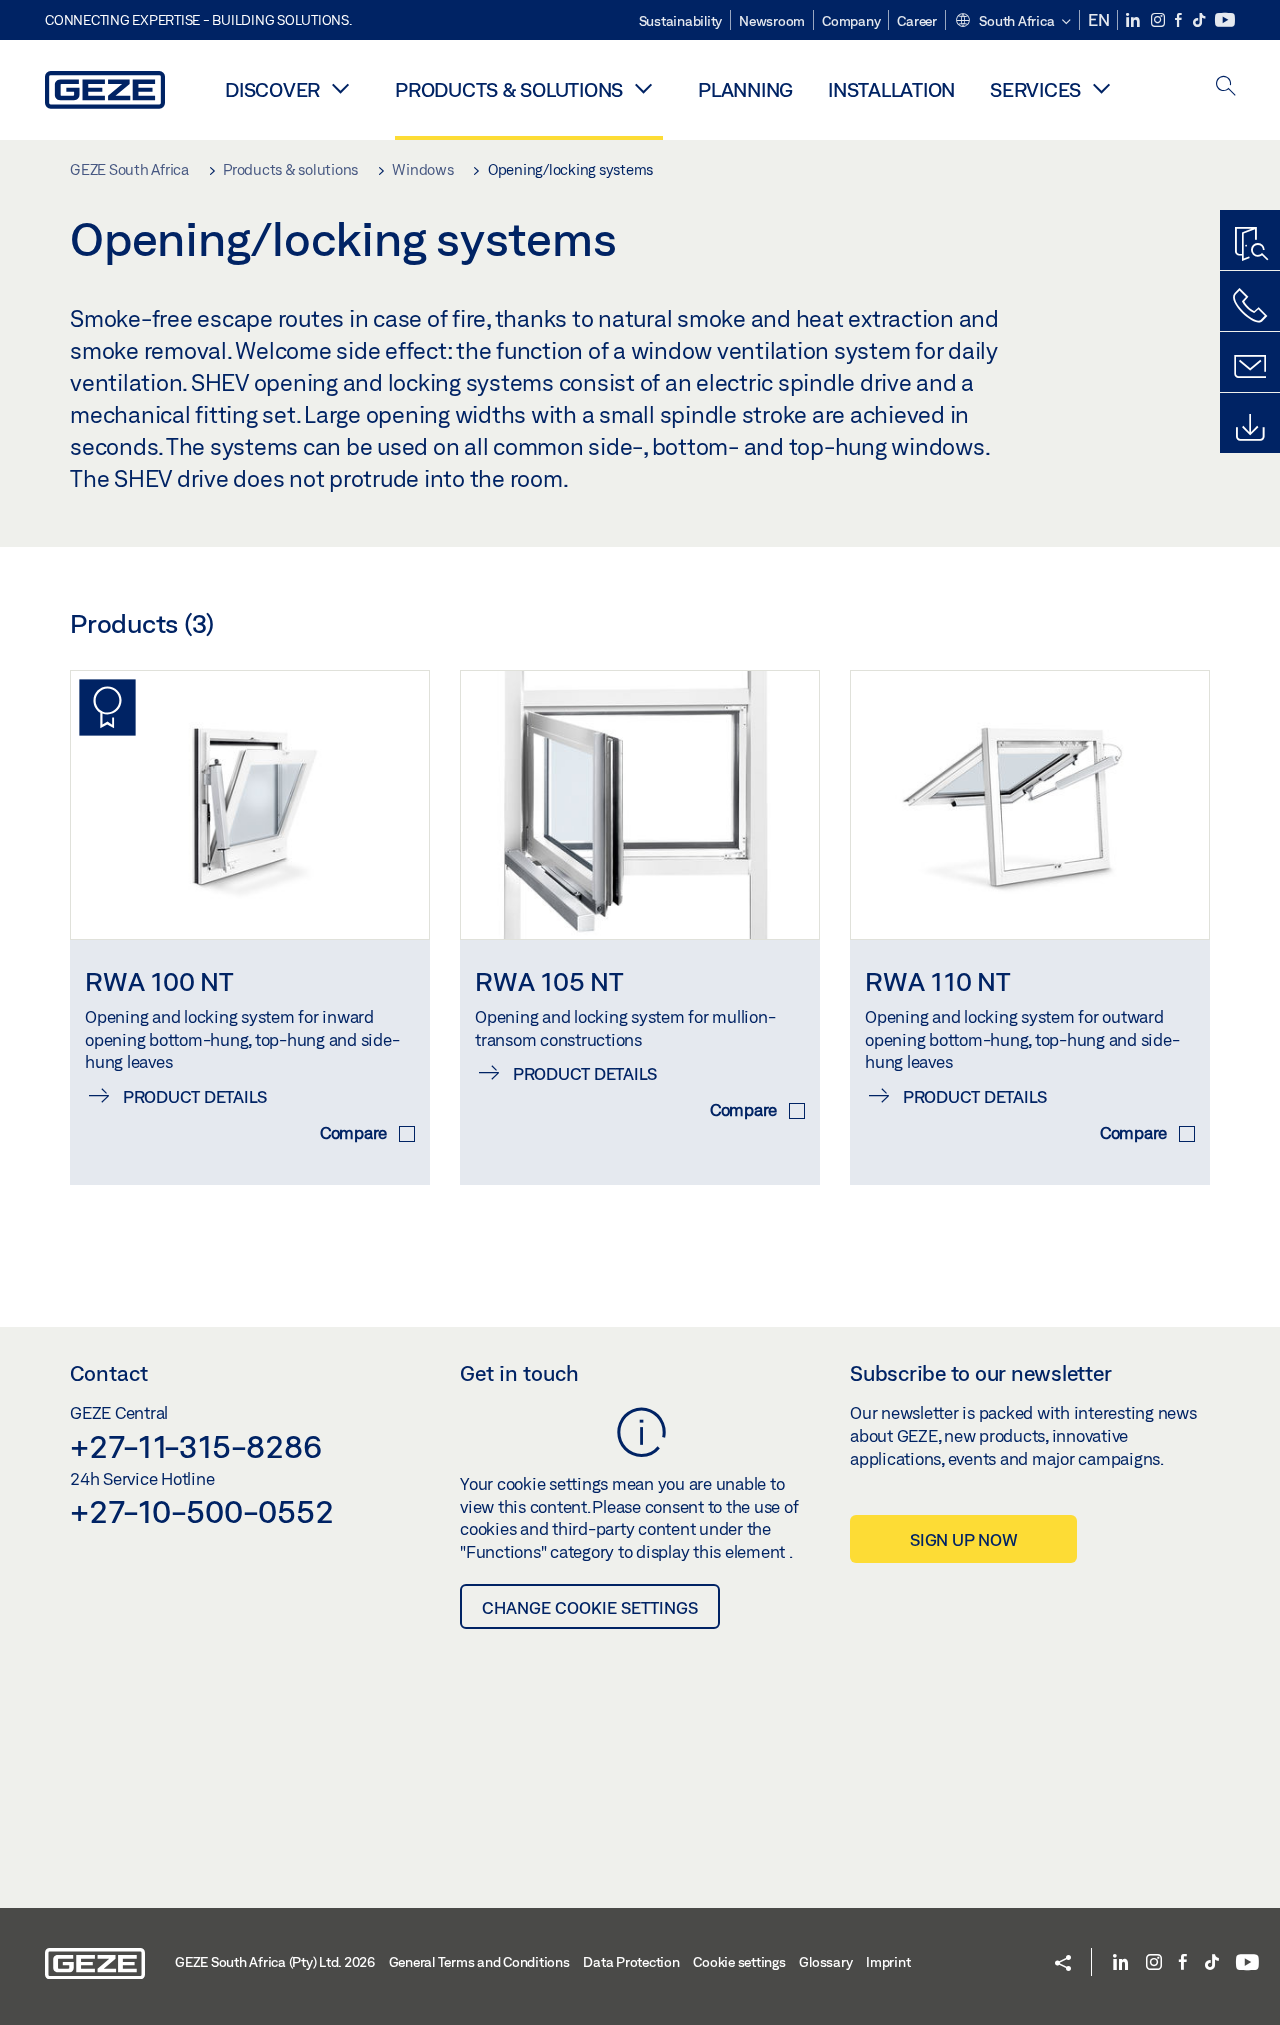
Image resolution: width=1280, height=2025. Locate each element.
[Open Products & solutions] (643, 88)
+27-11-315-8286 (195, 1446)
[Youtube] (1225, 20)
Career (917, 21)
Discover (272, 89)
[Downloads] (1250, 428)
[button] (1012, 22)
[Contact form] (1250, 367)
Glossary (825, 1962)
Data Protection (631, 1962)
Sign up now (963, 1539)
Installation (891, 89)
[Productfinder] (1250, 245)
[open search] (1226, 87)
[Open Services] (1101, 88)
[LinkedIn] (1134, 20)
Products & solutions (509, 89)
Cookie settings (739, 1962)
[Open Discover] (340, 88)
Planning (745, 89)
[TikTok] (1200, 20)
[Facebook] (1180, 20)
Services (1035, 89)
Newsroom (772, 21)
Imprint (888, 1962)
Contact (109, 1373)
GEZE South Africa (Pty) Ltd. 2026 (275, 1962)
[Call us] (1250, 306)
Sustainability (681, 21)
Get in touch (519, 1373)
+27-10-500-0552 (201, 1511)
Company (851, 21)
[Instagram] (1159, 20)
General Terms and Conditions (479, 1962)
